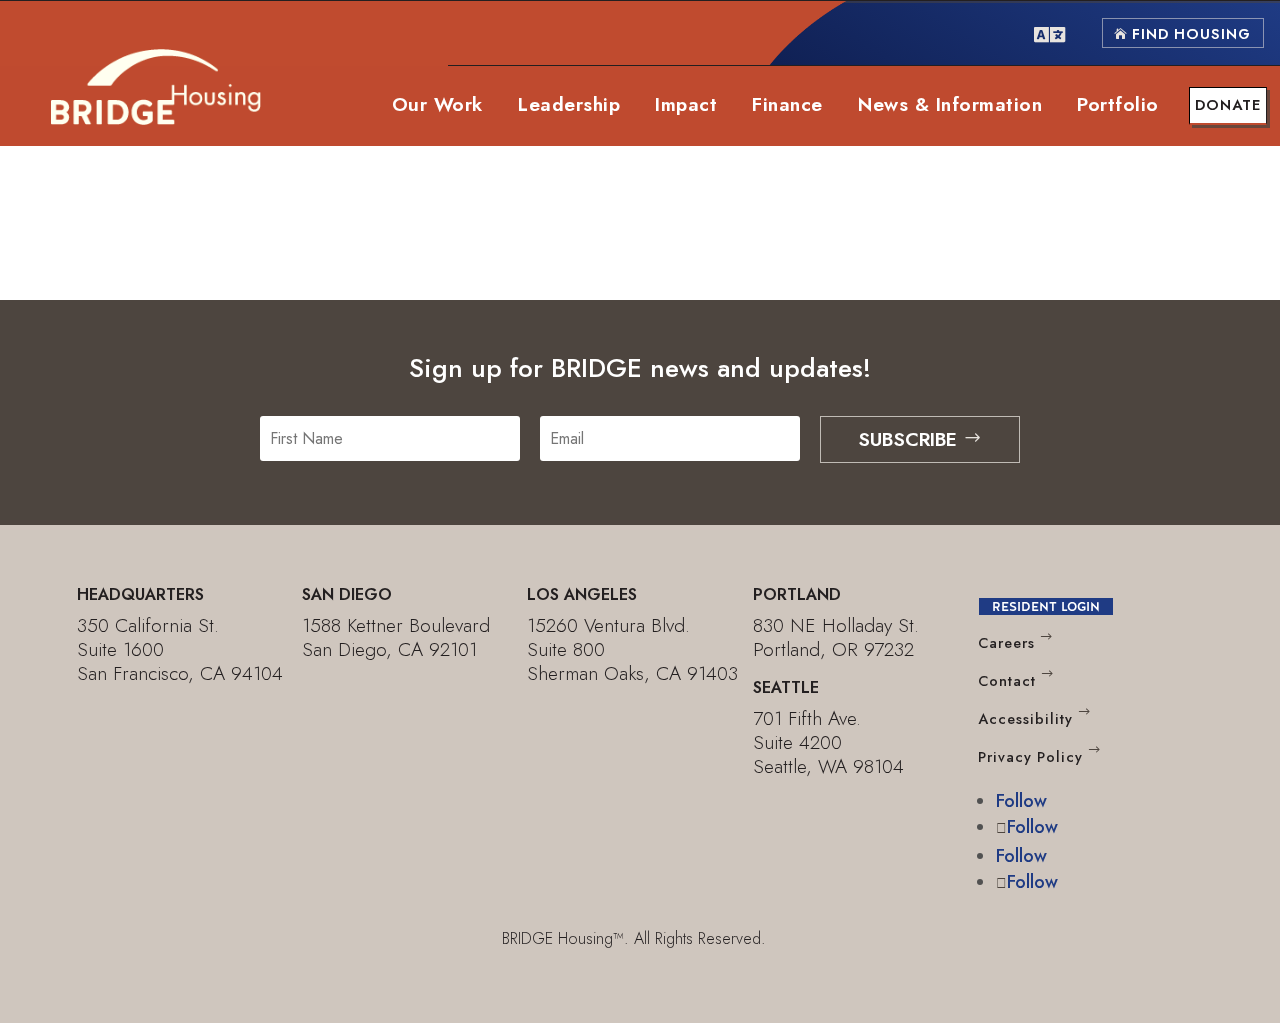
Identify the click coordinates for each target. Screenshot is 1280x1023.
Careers (1006, 644)
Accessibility (1025, 719)
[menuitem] (1049, 33)
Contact (1007, 681)
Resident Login (1046, 606)
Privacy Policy (1030, 757)
